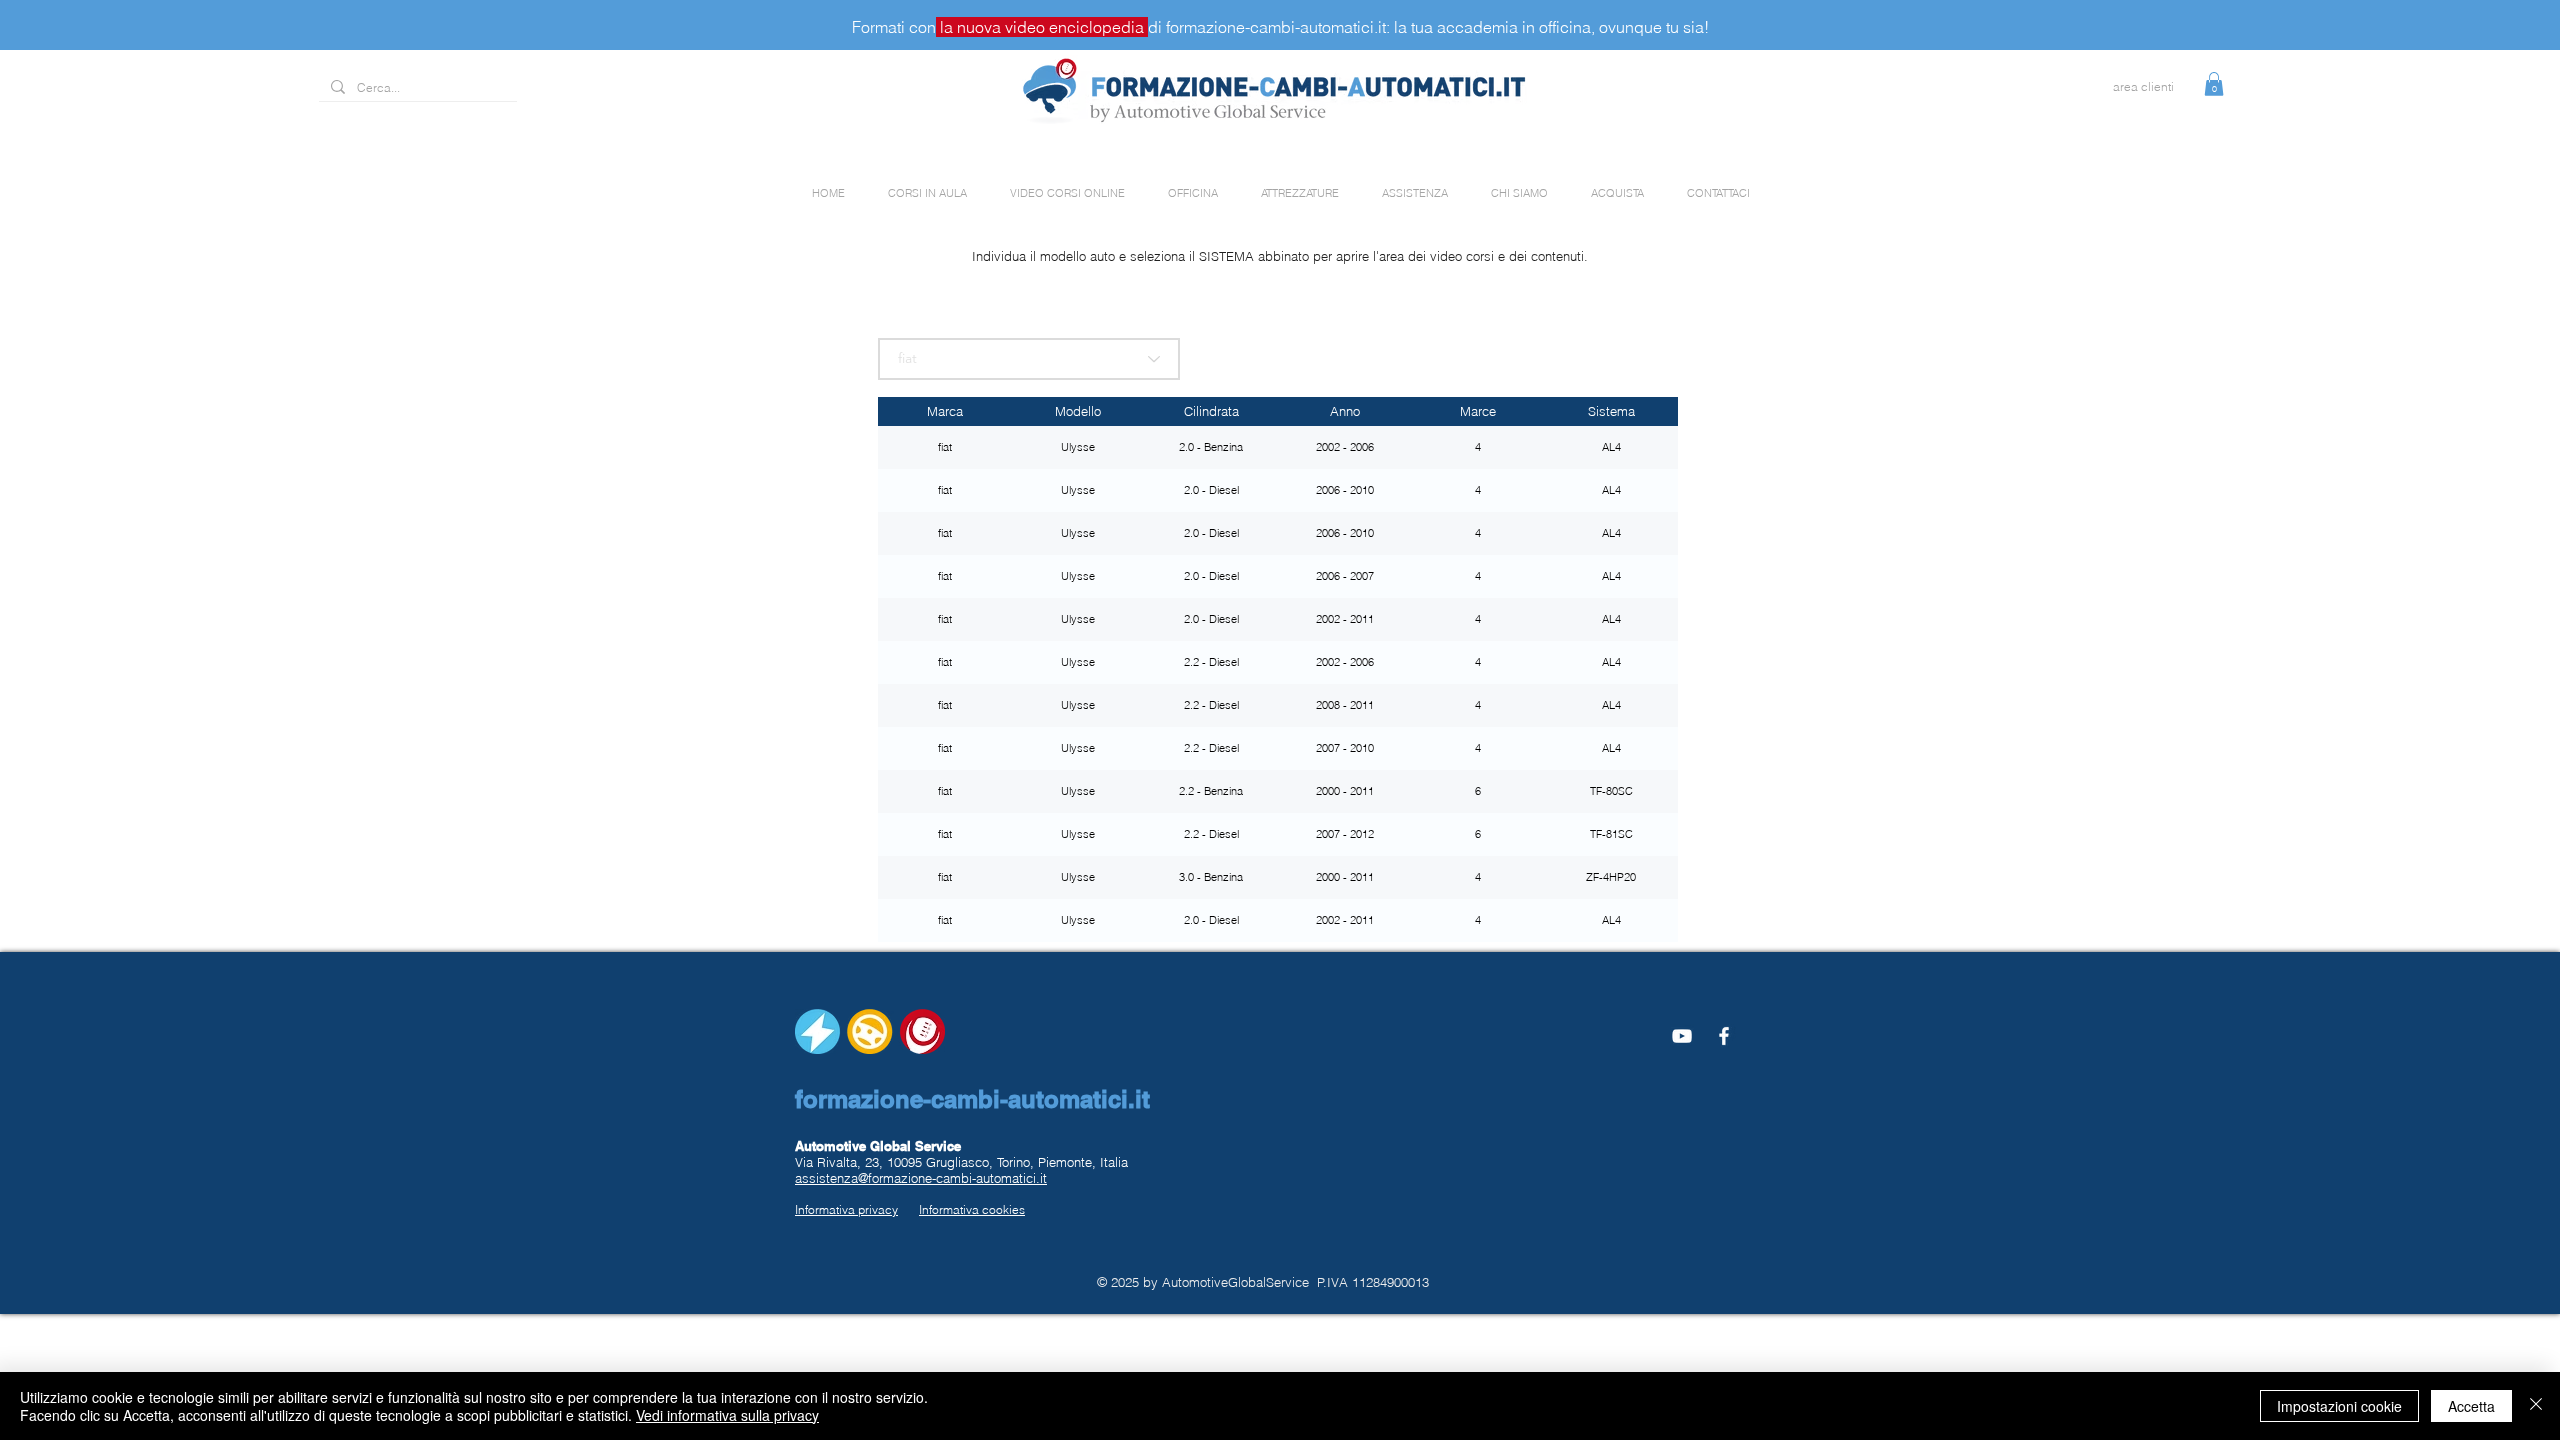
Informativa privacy (846, 1209)
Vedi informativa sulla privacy (727, 1415)
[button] (2214, 84)
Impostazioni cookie (2339, 1406)
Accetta (2471, 1406)
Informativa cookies (972, 1209)
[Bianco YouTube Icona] (1682, 1036)
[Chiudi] (2536, 1406)
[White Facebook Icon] (1724, 1036)
